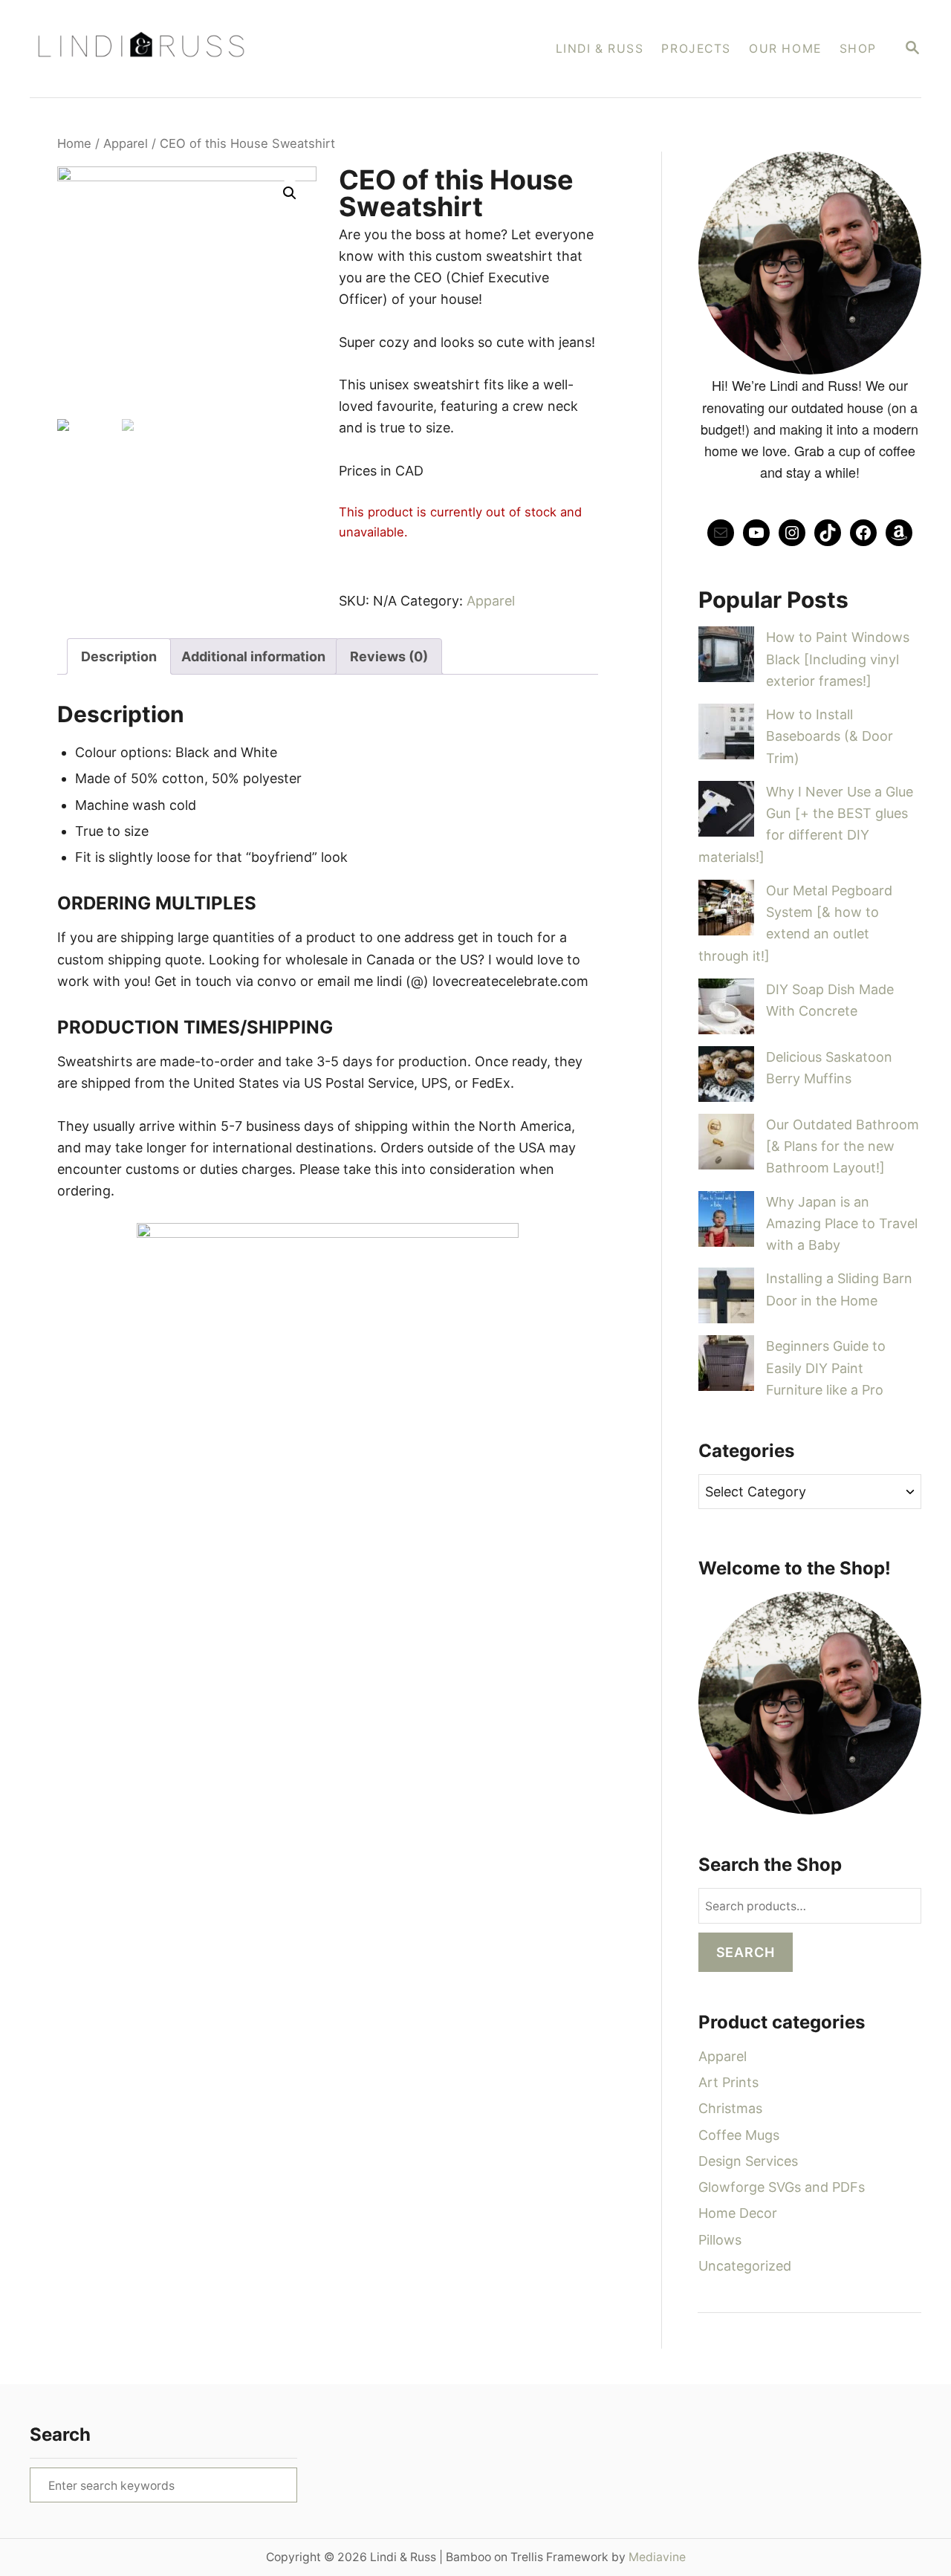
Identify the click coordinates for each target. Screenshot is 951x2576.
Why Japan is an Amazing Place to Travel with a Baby (842, 1224)
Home (74, 143)
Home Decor (738, 2213)
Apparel (126, 143)
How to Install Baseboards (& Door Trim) (830, 736)
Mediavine (657, 2557)
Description (119, 656)
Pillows (720, 2240)
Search (746, 1952)
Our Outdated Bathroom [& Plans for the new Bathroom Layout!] (843, 1146)
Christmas (730, 2108)
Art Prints (728, 2082)
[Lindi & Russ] (215, 49)
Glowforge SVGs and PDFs (782, 2187)
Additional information (253, 656)
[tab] (119, 656)
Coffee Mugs (739, 2135)
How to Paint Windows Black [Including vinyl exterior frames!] (838, 659)
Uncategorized (745, 2266)
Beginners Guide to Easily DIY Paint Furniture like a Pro (826, 1368)
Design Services (748, 2161)
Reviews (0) (389, 656)
